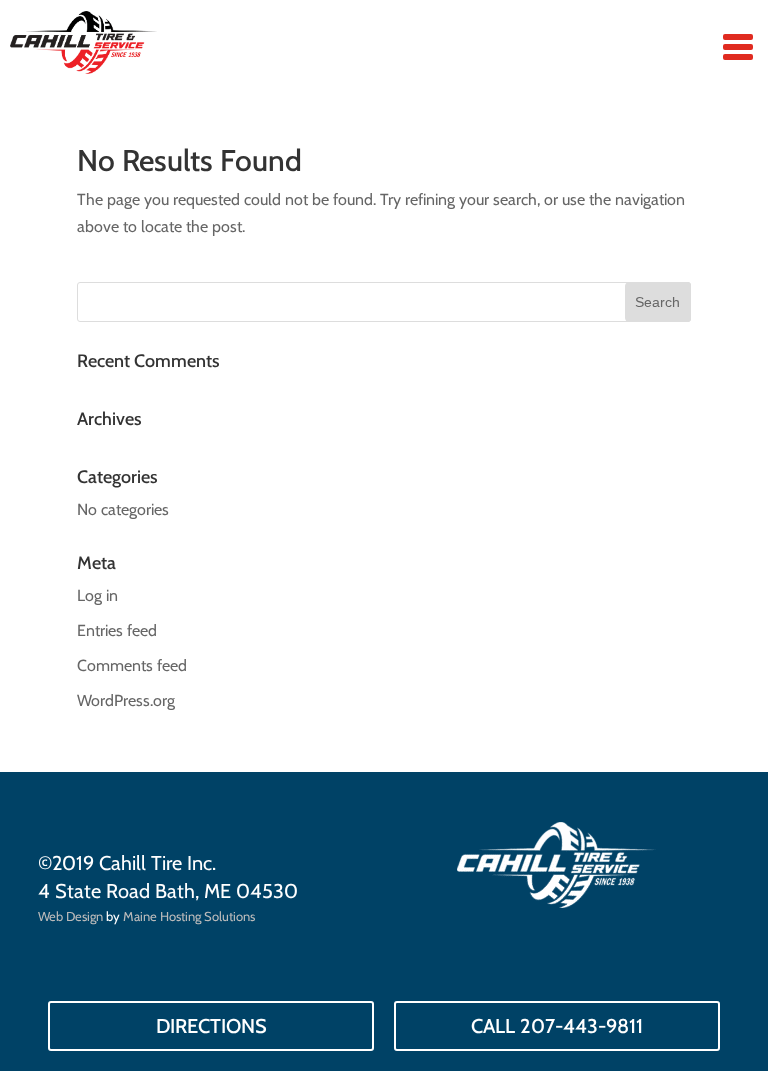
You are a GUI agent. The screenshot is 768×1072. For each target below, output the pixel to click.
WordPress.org (126, 700)
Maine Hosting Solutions (189, 916)
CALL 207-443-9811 (557, 1026)
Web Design (70, 916)
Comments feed (132, 665)
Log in (97, 595)
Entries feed (117, 630)
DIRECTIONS (211, 1026)
